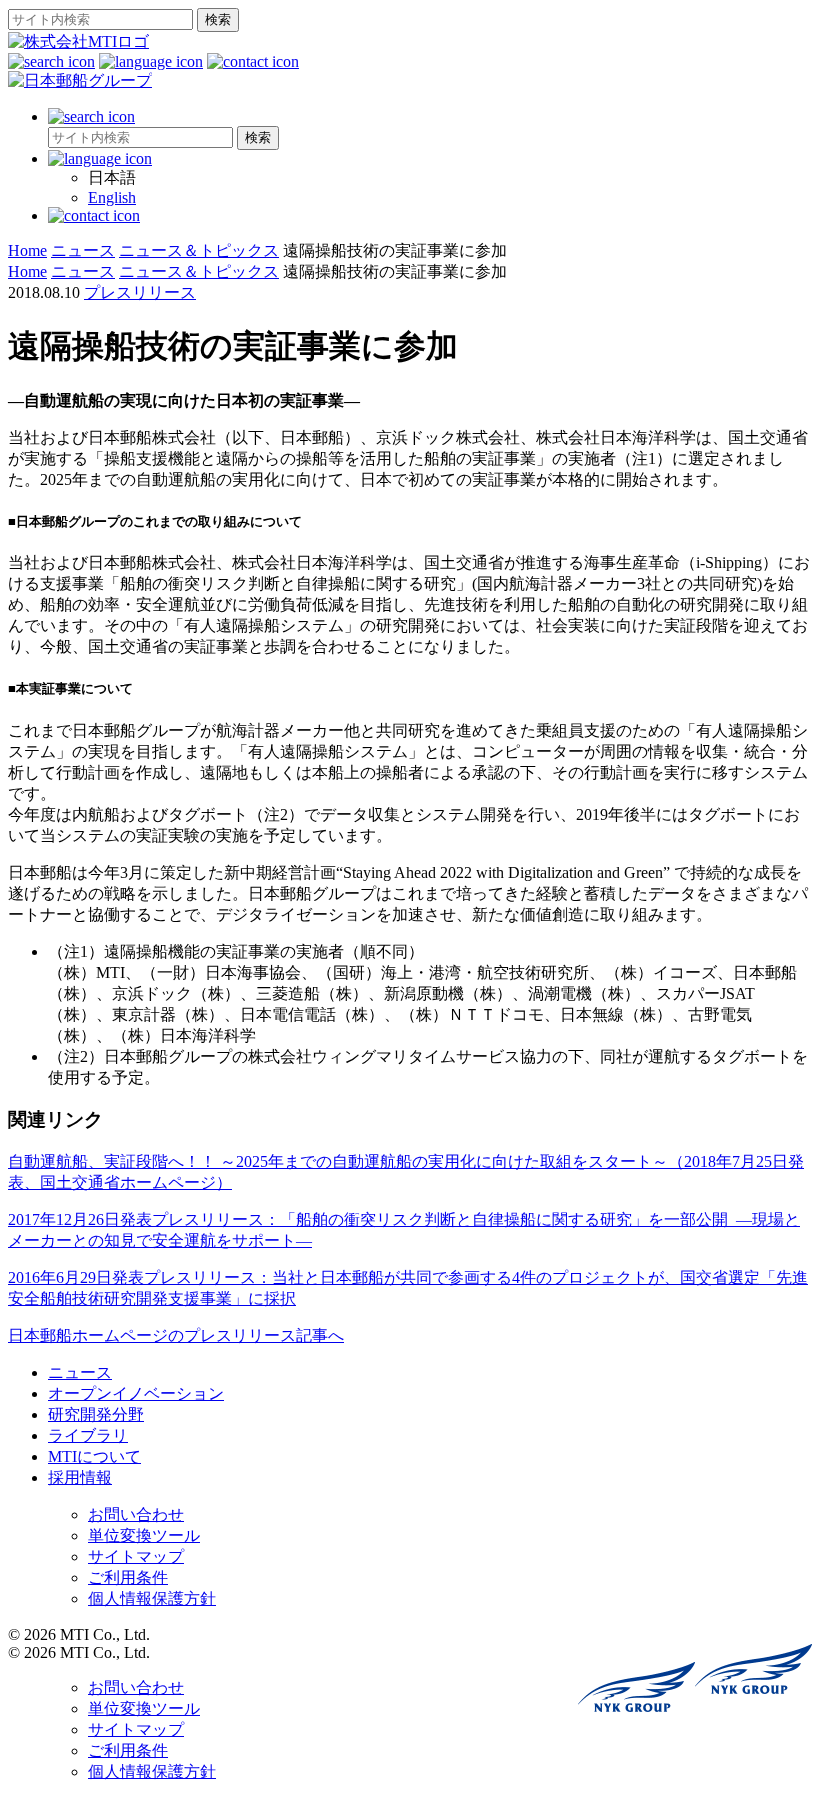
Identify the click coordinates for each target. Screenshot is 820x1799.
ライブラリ (88, 1435)
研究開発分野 (96, 1414)
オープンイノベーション (136, 1393)
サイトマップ (136, 1556)
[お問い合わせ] (253, 61)
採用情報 (80, 1477)
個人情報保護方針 (152, 1598)
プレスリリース (140, 292)
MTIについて (94, 1456)
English (112, 197)
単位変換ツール (144, 1535)
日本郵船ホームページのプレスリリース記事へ (176, 1335)
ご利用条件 (128, 1577)
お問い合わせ (136, 1514)
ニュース (80, 1372)
